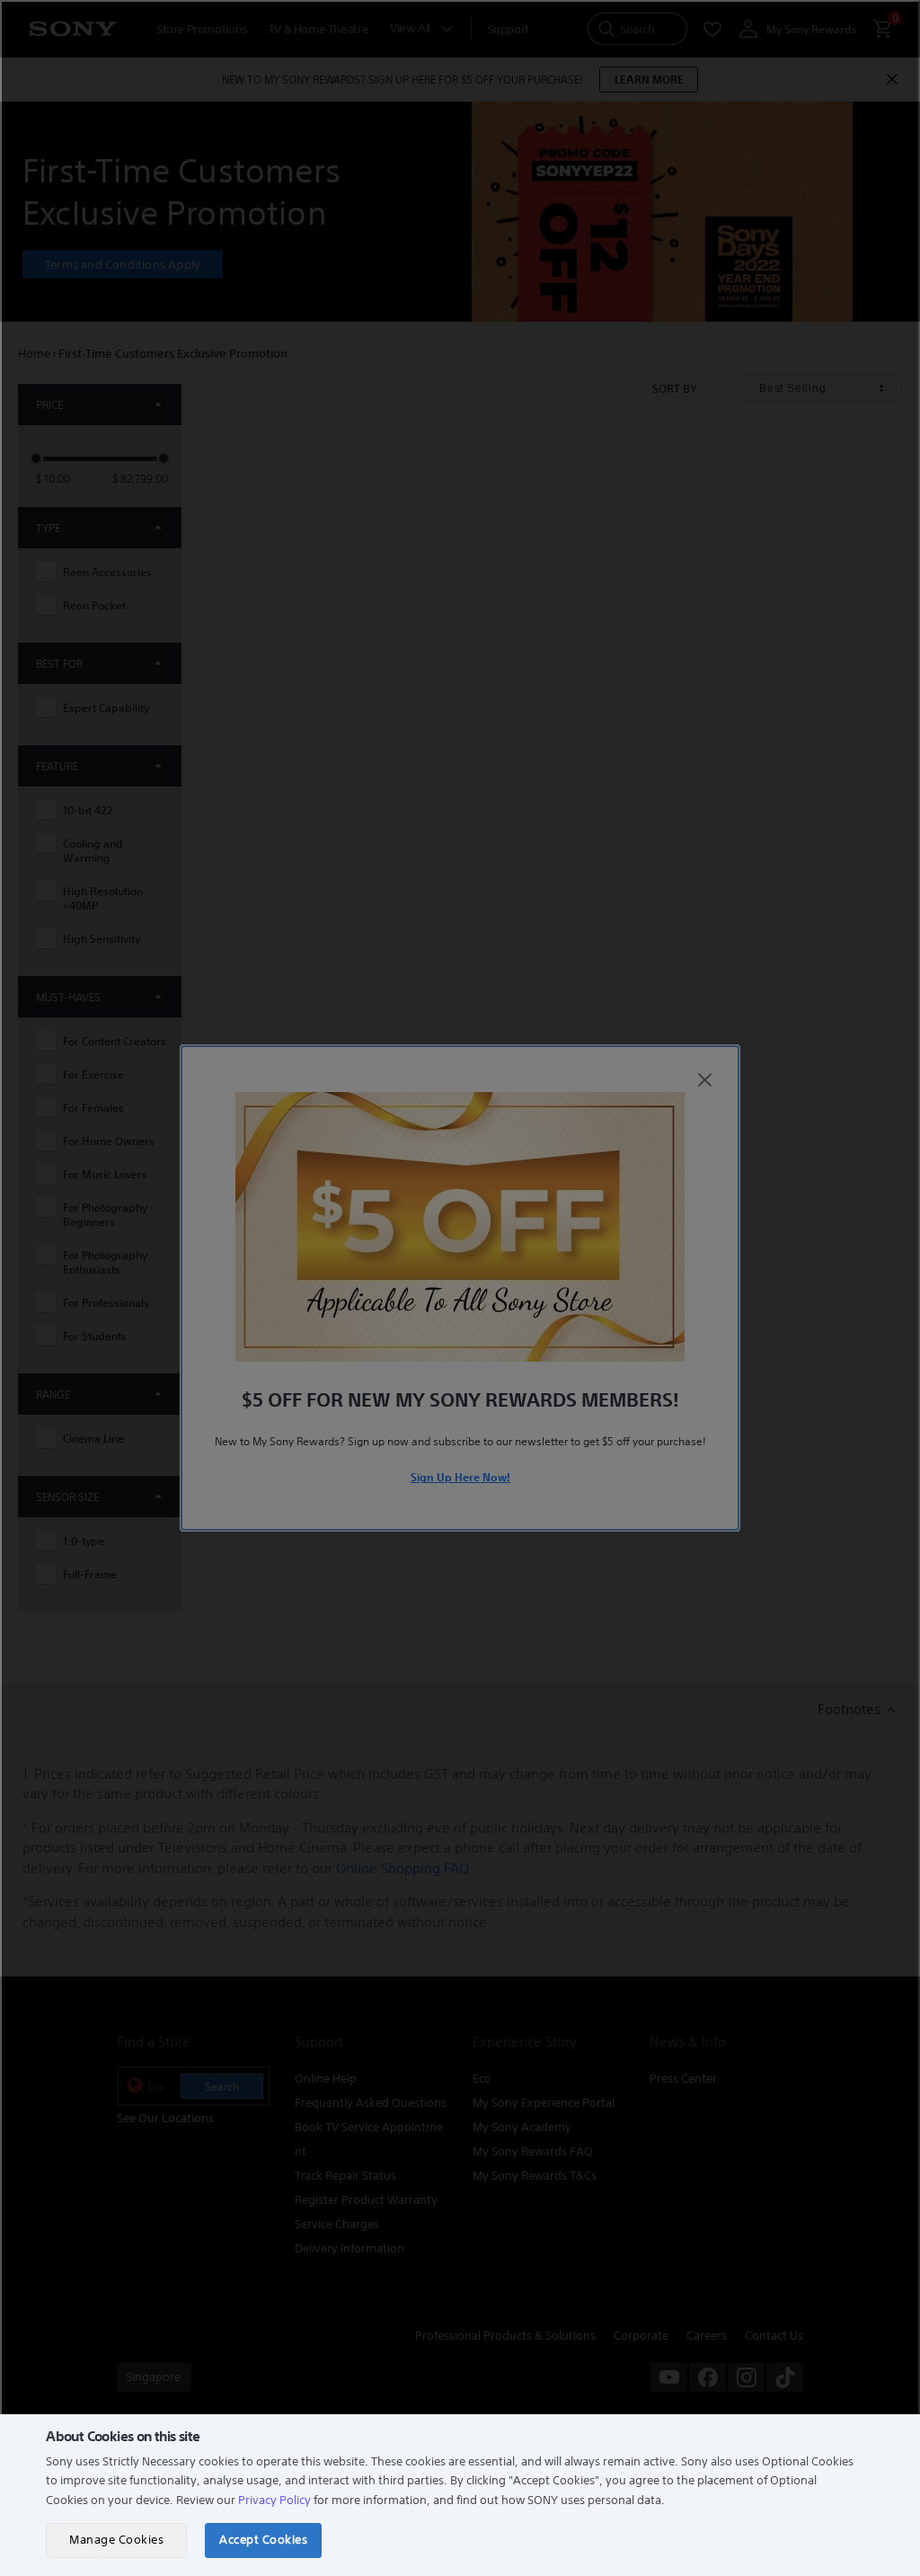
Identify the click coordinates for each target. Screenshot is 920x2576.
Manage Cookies (116, 2540)
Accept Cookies (263, 2540)
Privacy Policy (274, 2500)
